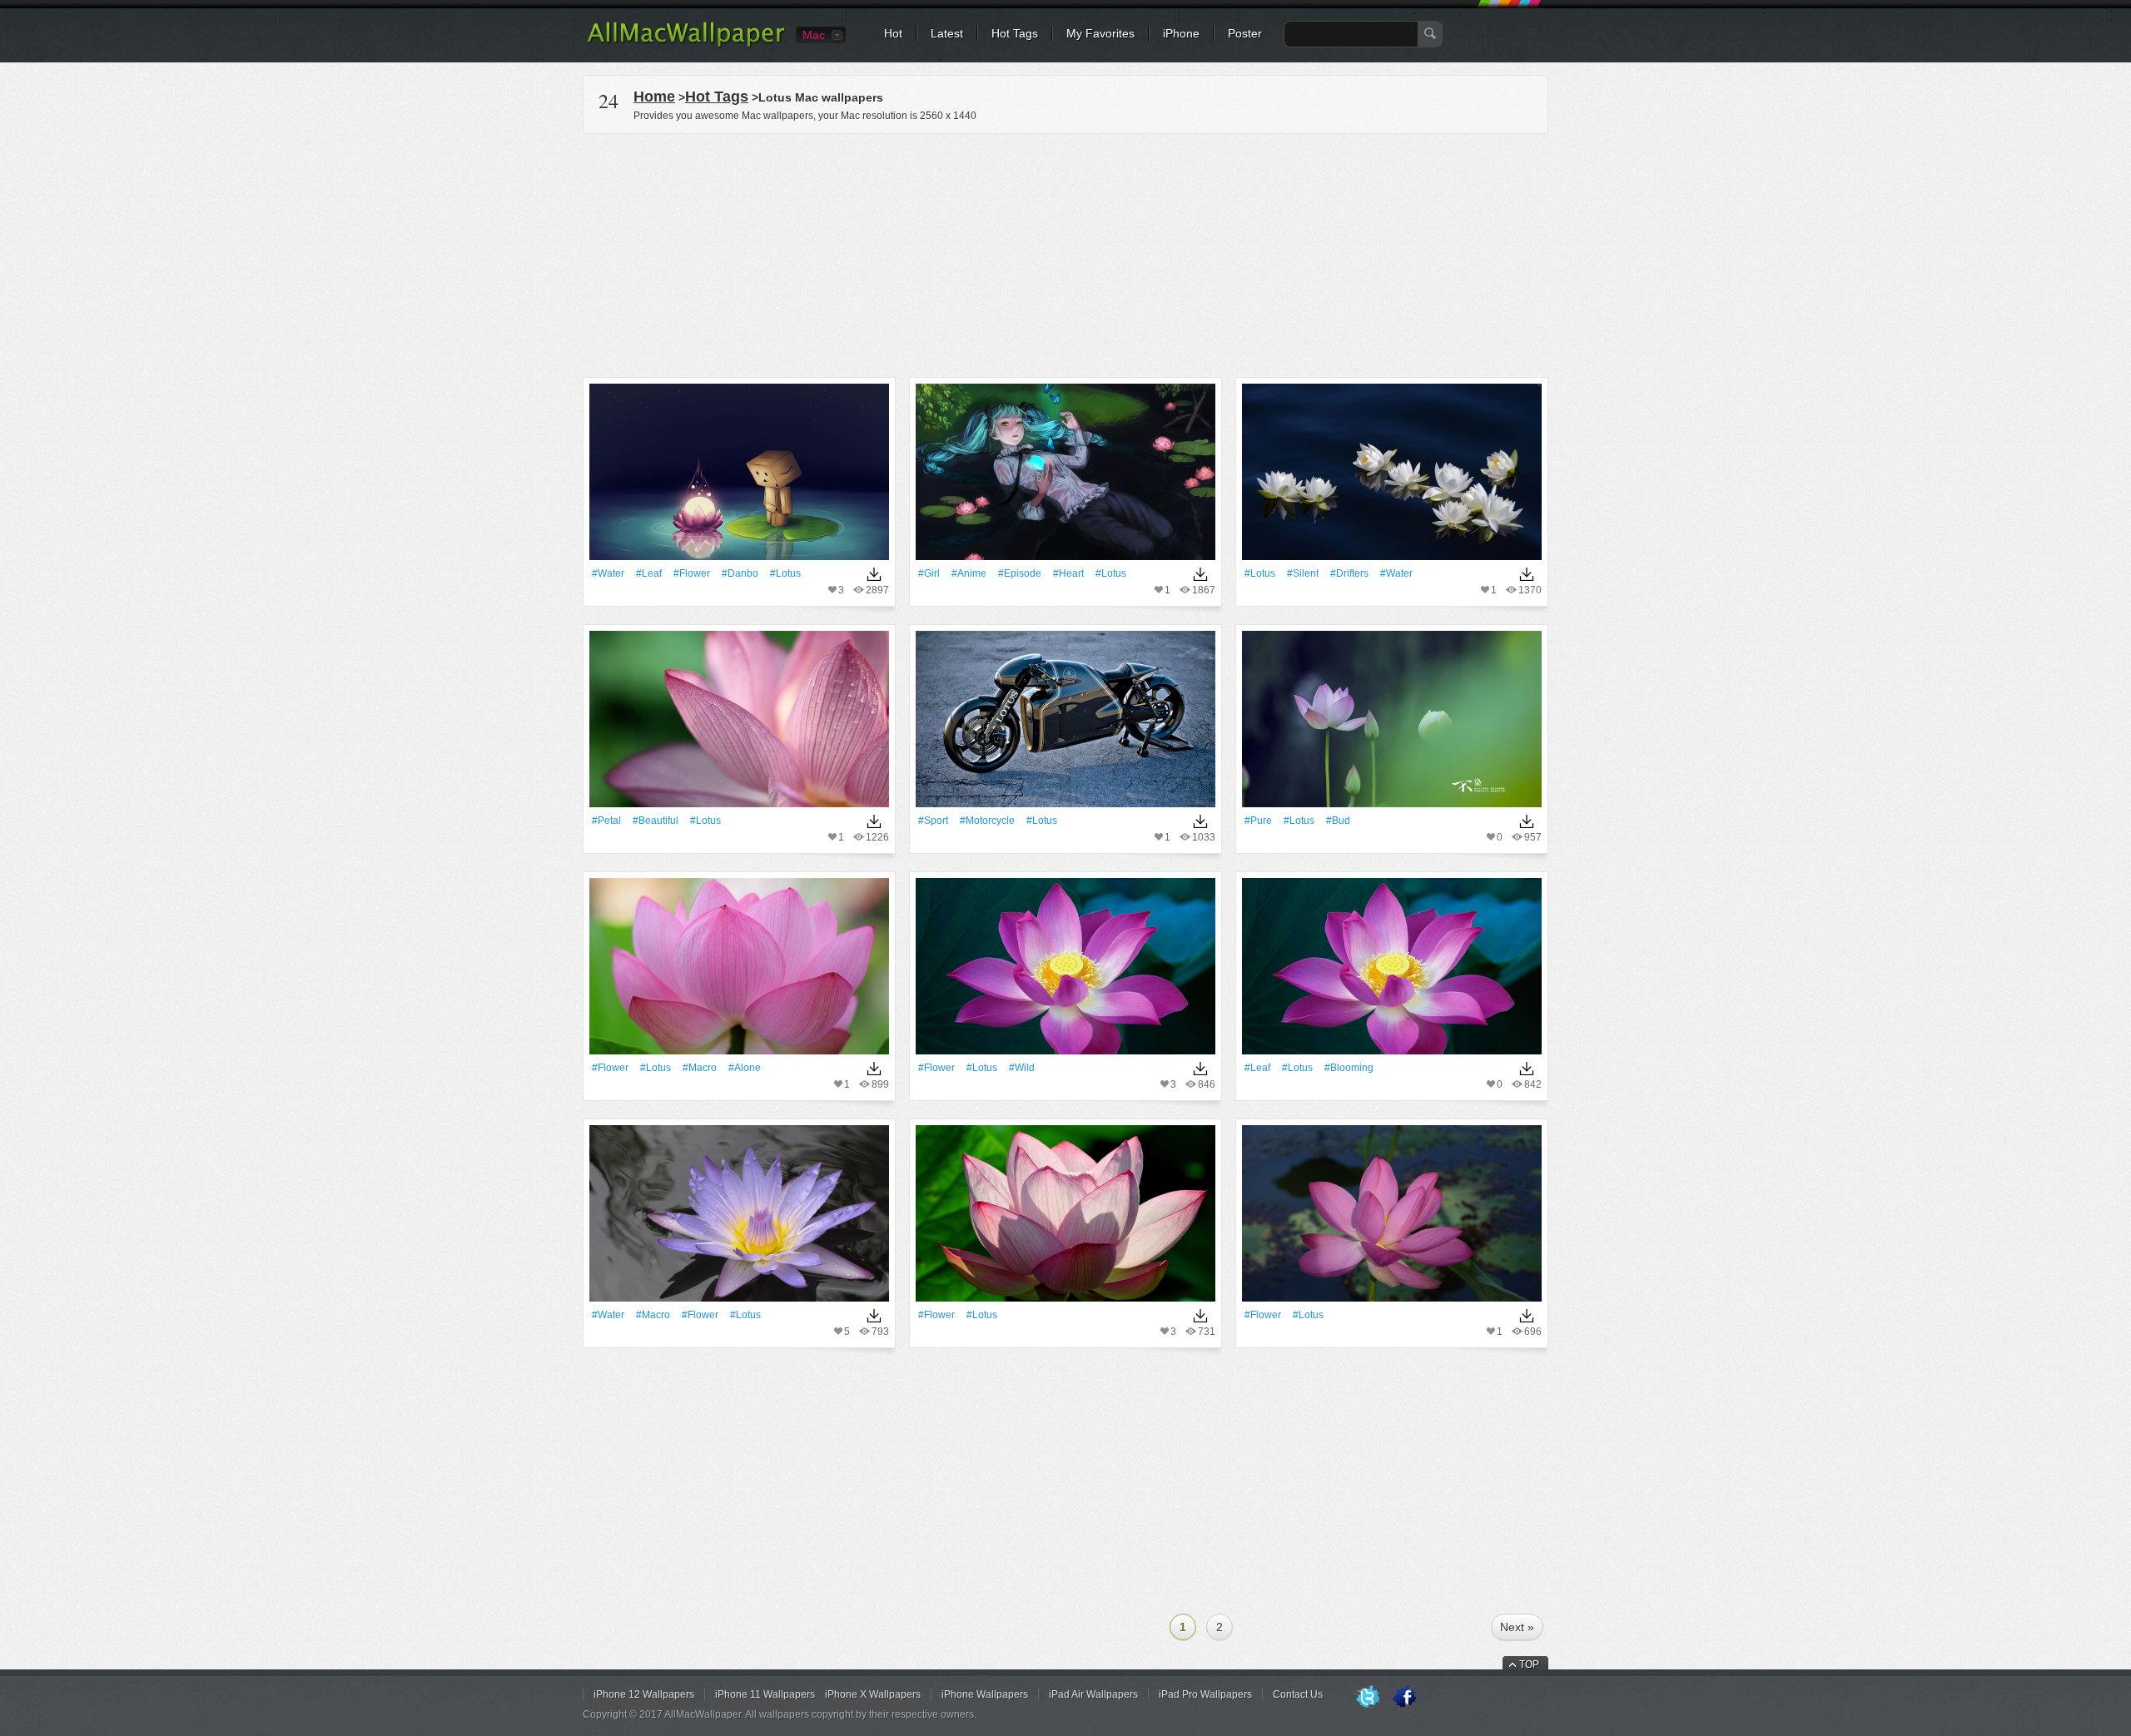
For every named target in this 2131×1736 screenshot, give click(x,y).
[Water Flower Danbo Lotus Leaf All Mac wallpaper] (739, 477)
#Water (608, 573)
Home (654, 97)
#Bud (1338, 821)
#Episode (1020, 573)
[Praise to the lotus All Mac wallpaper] (739, 724)
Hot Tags (1015, 33)
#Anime (969, 573)
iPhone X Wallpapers (873, 1694)
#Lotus (785, 573)
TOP (1529, 1664)
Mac (814, 35)
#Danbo (740, 573)
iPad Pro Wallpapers (1205, 1694)
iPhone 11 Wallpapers (765, 1694)
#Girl (929, 573)
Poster (1245, 33)
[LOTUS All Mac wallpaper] (1065, 724)
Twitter (1368, 1698)
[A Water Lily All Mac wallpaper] (739, 1219)
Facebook (1404, 1698)
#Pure (1258, 821)
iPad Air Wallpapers (1093, 1694)
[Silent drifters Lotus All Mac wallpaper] (1392, 477)
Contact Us (1298, 1694)
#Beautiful (656, 821)
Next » (1517, 1627)
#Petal (606, 821)
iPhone (1181, 33)
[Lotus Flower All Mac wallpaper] (1065, 972)
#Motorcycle (987, 821)
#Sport (933, 821)
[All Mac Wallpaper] (687, 46)
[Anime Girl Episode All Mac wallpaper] (1065, 477)
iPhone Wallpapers (985, 1694)
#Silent (1303, 573)
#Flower (692, 573)
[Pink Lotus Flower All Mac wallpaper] (739, 972)
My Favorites (1100, 33)
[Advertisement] (1065, 253)
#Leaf (649, 573)
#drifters (1349, 573)
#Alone (745, 1068)
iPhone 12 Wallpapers (644, 1694)
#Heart (1068, 573)
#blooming (1349, 1068)
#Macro (700, 1068)
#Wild (1022, 1068)
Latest (947, 33)
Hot (893, 33)
